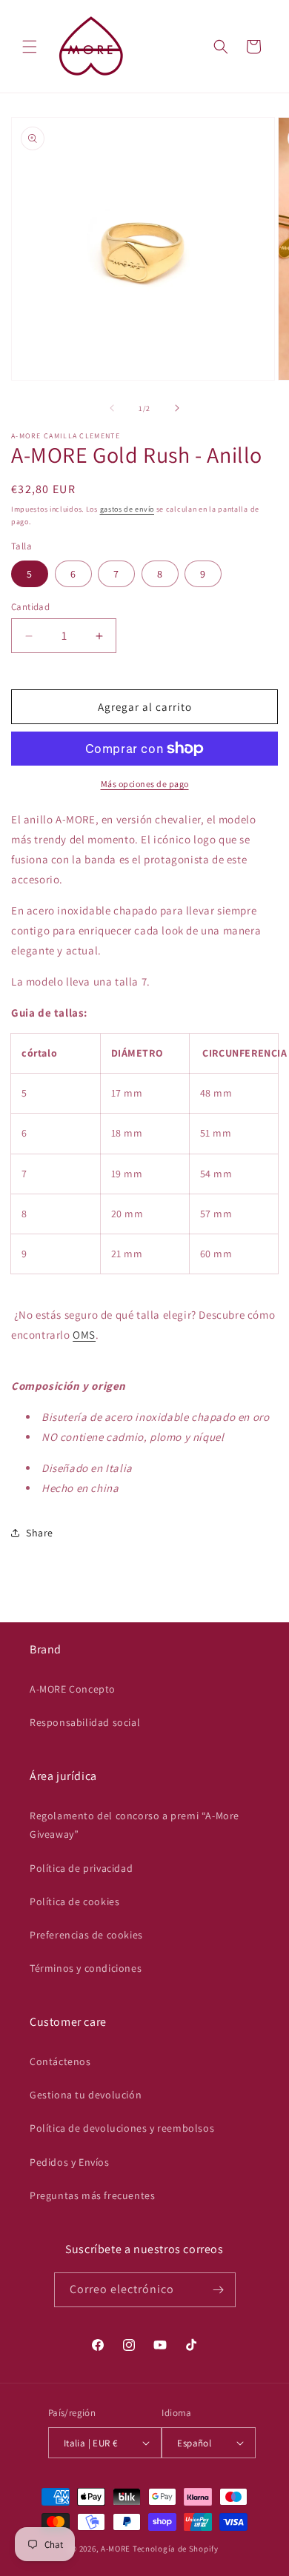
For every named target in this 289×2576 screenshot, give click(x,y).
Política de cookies (74, 1901)
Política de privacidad (81, 1868)
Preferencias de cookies (86, 1935)
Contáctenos (60, 2061)
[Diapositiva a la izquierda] (112, 408)
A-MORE (117, 2549)
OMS (84, 1335)
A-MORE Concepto (73, 1689)
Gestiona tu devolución (86, 2095)
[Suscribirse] (219, 2290)
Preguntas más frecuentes (92, 2195)
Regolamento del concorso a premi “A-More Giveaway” (134, 1825)
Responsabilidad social (85, 1722)
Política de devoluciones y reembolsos (122, 2128)
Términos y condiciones (86, 1968)
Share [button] (40, 1533)
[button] (30, 47)
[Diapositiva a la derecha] (177, 408)
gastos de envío (127, 509)
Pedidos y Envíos (70, 2162)
